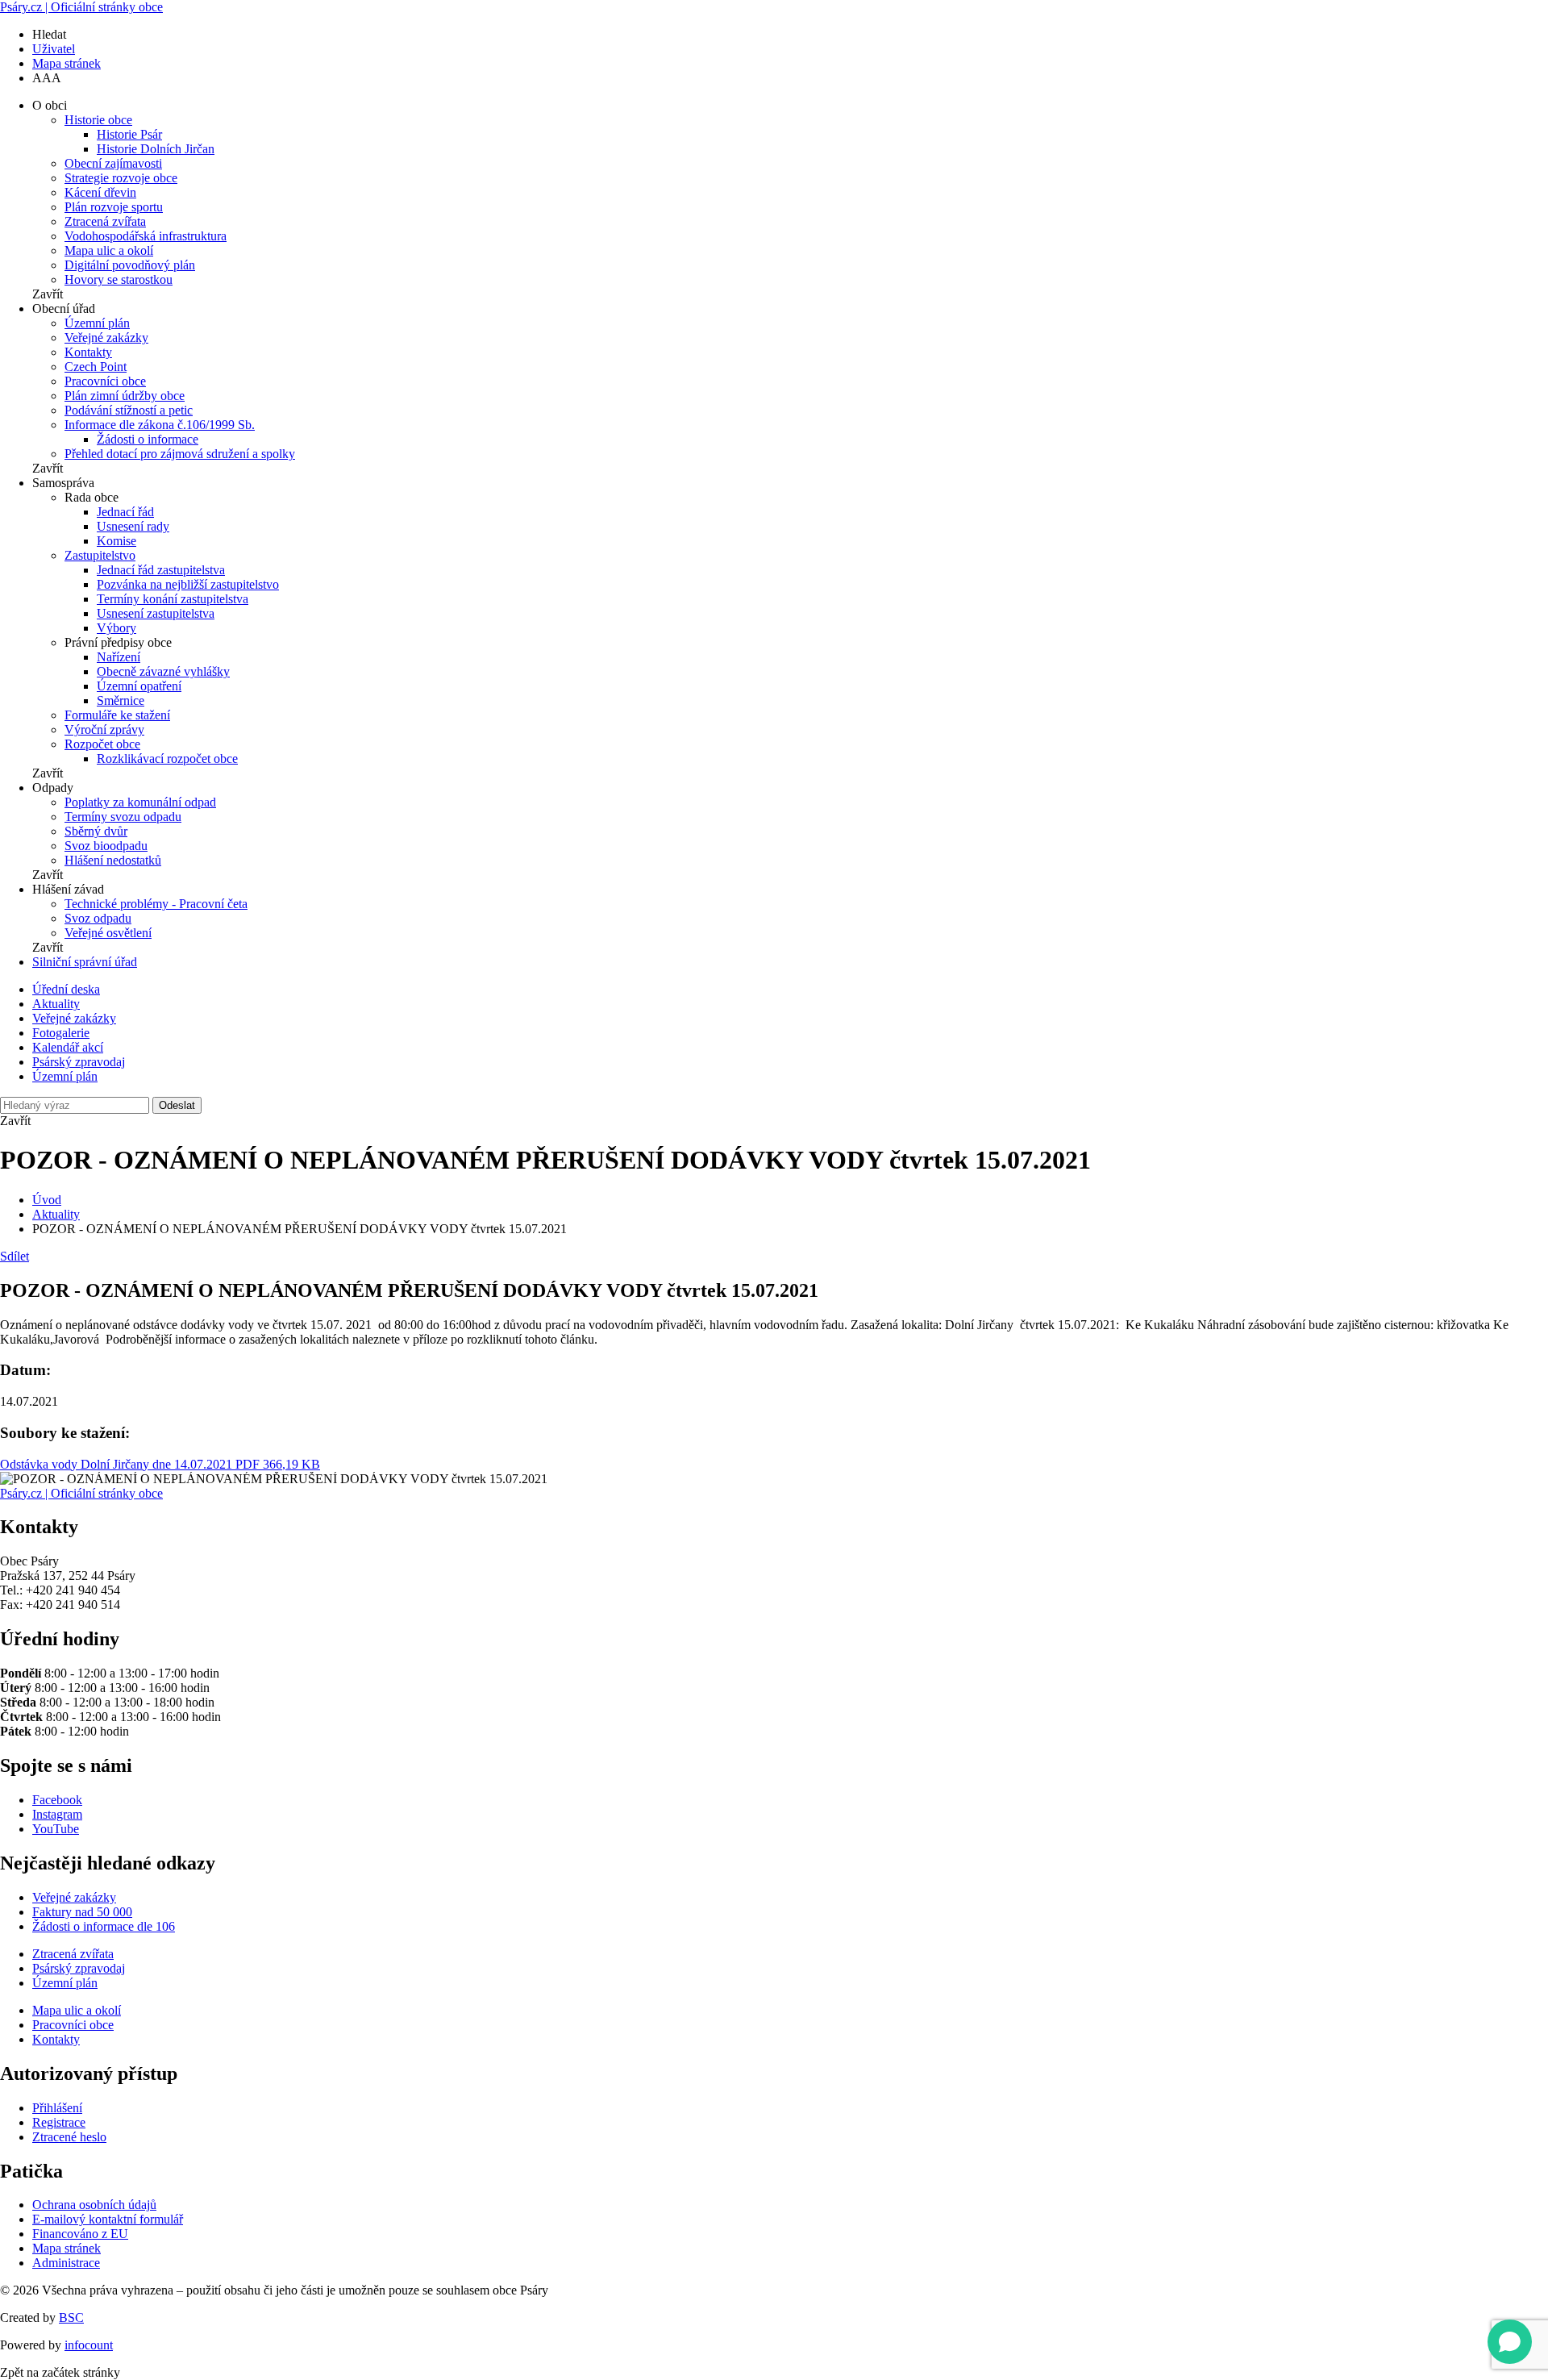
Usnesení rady (133, 526)
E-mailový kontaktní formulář (108, 2219)
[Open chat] (1510, 2342)
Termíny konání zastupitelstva (173, 599)
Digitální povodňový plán (130, 265)
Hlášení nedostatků (113, 860)
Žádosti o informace (148, 439)
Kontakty (88, 352)
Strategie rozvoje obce (121, 178)
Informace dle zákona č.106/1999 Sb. (160, 425)
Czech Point (96, 367)
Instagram (57, 1814)
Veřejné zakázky (106, 338)
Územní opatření (139, 686)
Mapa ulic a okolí (109, 250)
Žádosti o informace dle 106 (104, 1926)
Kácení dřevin (100, 192)
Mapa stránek (67, 63)
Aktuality (56, 1004)
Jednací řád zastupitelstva (161, 570)
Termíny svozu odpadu (123, 817)
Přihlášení (57, 2108)
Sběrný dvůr (96, 831)
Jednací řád (125, 512)
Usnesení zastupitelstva (156, 613)
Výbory (117, 628)
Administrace (66, 2263)
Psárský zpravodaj (79, 1062)
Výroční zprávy (104, 729)
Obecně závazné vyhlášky (163, 671)
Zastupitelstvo (100, 555)
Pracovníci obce (105, 381)
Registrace (59, 2122)
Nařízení (119, 657)
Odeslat (177, 1105)
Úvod (47, 1200)
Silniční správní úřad (85, 962)
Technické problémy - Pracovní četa (156, 904)
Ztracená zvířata (105, 221)
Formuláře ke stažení (117, 715)
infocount (89, 2345)
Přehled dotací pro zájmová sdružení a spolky (180, 454)
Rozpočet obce (102, 744)
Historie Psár (129, 134)
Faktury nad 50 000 (82, 1912)
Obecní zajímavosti (113, 163)
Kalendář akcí (68, 1047)
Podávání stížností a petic (129, 410)
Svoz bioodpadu (106, 846)
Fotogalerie (61, 1033)
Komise (117, 541)
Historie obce (98, 120)
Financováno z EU (80, 2234)
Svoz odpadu (98, 918)
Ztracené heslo (69, 2137)
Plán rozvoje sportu (114, 207)
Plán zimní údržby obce (125, 396)
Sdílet (15, 1256)
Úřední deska (66, 989)
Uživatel (54, 49)
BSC (71, 2317)
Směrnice (121, 700)
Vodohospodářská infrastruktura (146, 236)
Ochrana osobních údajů (94, 2205)
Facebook (57, 1800)
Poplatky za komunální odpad (140, 802)
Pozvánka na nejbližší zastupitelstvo (188, 584)
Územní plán (97, 323)
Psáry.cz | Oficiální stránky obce (81, 7)
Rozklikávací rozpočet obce (167, 759)
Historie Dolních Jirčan (156, 149)
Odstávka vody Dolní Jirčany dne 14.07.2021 (160, 1464)
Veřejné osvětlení (108, 933)
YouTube (56, 1829)
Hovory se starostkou (119, 279)
